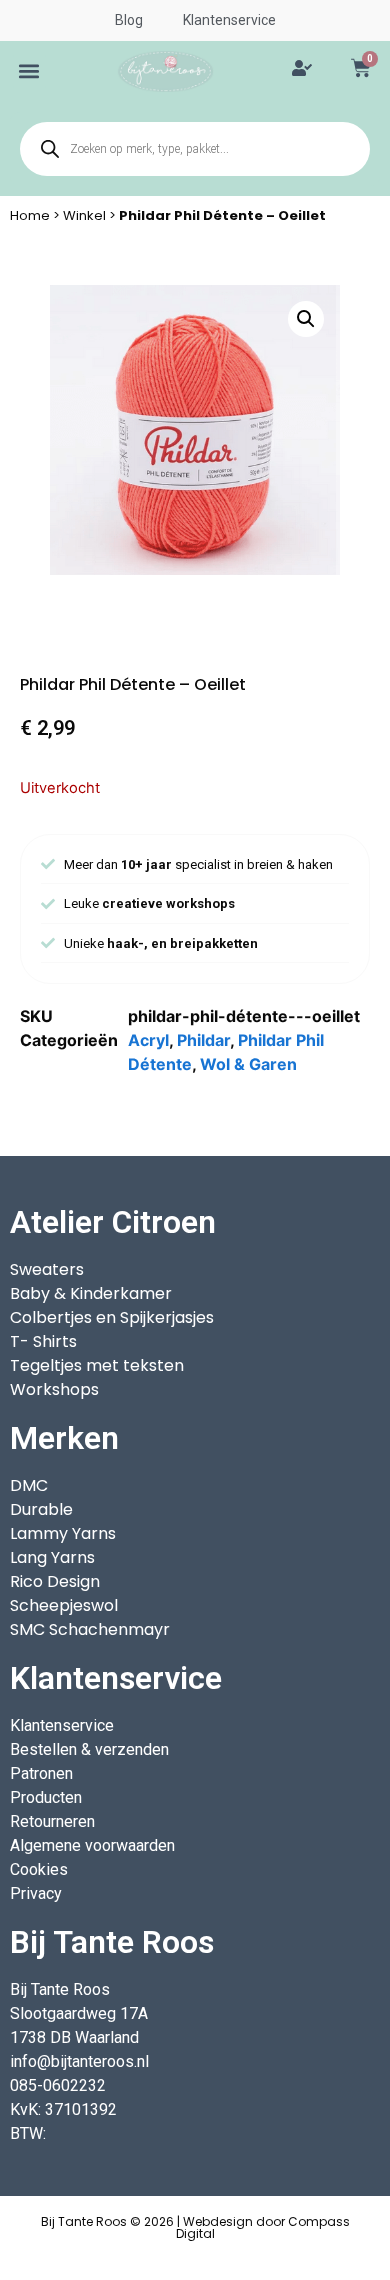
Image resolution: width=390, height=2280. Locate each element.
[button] (29, 71)
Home (30, 215)
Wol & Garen (248, 1064)
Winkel (84, 215)
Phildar (203, 1040)
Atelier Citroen (113, 1222)
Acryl (148, 1040)
